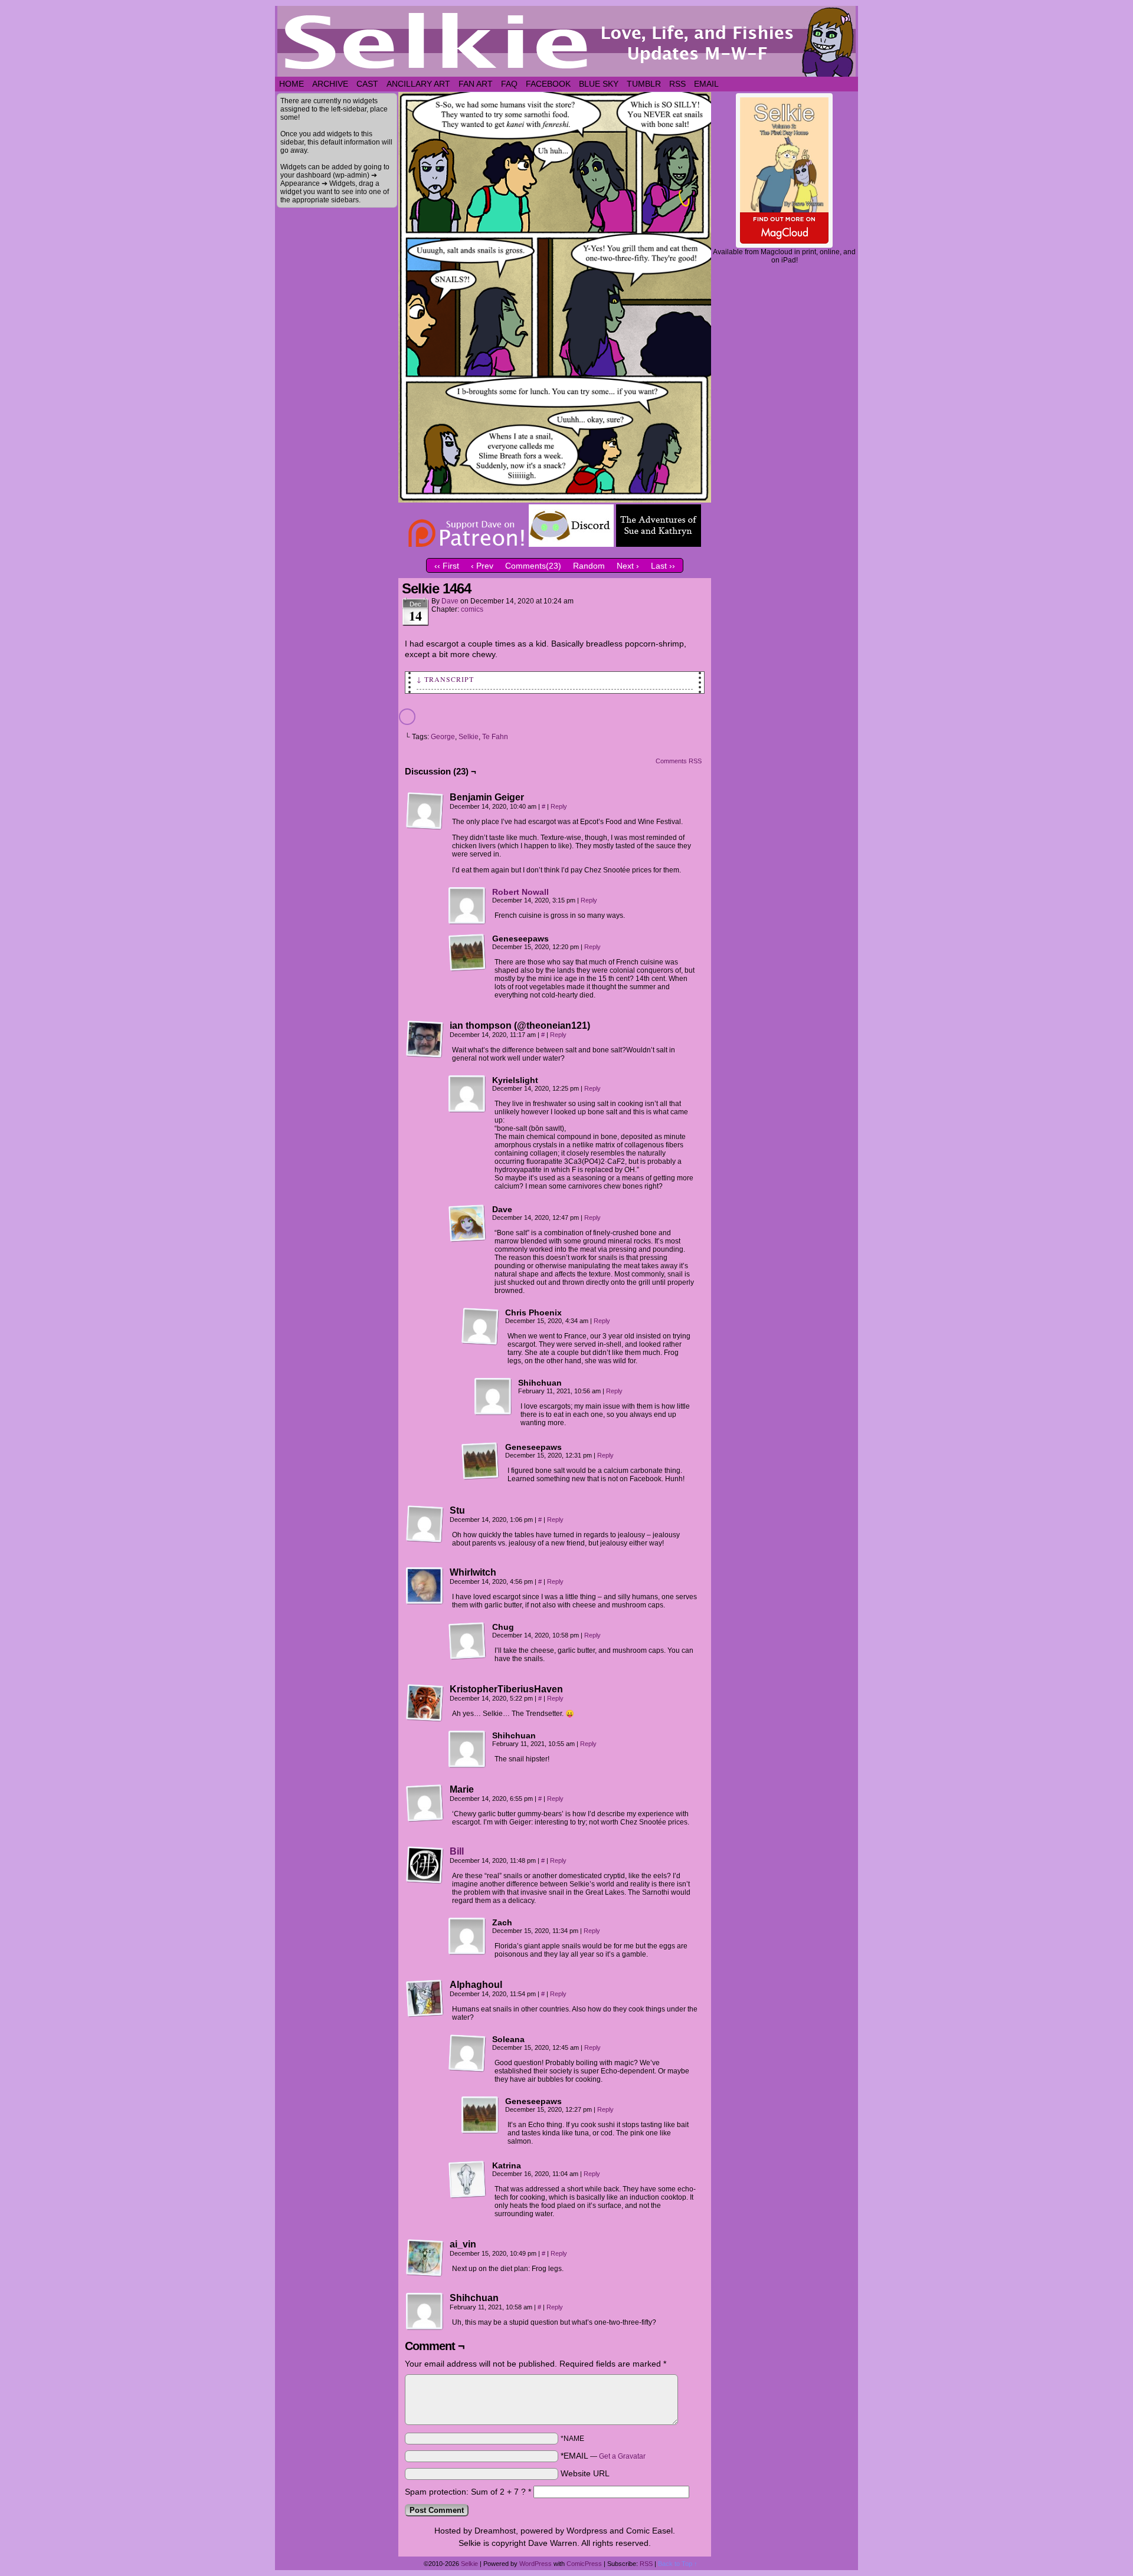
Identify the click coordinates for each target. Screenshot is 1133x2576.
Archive (330, 84)
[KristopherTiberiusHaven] (425, 1703)
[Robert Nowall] (467, 922)
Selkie (469, 737)
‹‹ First (447, 566)
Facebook (548, 84)
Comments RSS (679, 761)
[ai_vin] (425, 2258)
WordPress (536, 2564)
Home (292, 84)
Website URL (585, 2473)
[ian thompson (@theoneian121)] (425, 1039)
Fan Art (476, 84)
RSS (677, 84)
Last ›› (663, 566)
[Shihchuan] (493, 1397)
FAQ (509, 84)
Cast (367, 84)
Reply (559, 806)
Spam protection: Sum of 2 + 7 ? (465, 2492)
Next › (628, 566)
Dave (450, 601)
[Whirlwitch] (425, 1586)
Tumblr (644, 84)
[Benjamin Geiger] (425, 811)
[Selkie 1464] (555, 500)
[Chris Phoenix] (480, 1327)
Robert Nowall (520, 892)
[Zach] (467, 1937)
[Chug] (467, 1641)
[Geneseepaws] (467, 953)
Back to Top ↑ (678, 2564)
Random (589, 566)
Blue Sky (599, 84)
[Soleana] (467, 2053)
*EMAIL (603, 2456)
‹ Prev (482, 566)
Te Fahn (495, 737)
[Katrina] (467, 2180)
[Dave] (467, 1223)
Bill (457, 1851)
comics (472, 609)
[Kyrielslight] (467, 1094)
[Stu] (425, 1524)
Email (706, 84)
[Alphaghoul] (425, 1999)
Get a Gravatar (622, 2456)
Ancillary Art (418, 84)
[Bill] (425, 1881)
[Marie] (425, 1803)
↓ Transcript (445, 679)
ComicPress (584, 2564)
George (443, 737)
